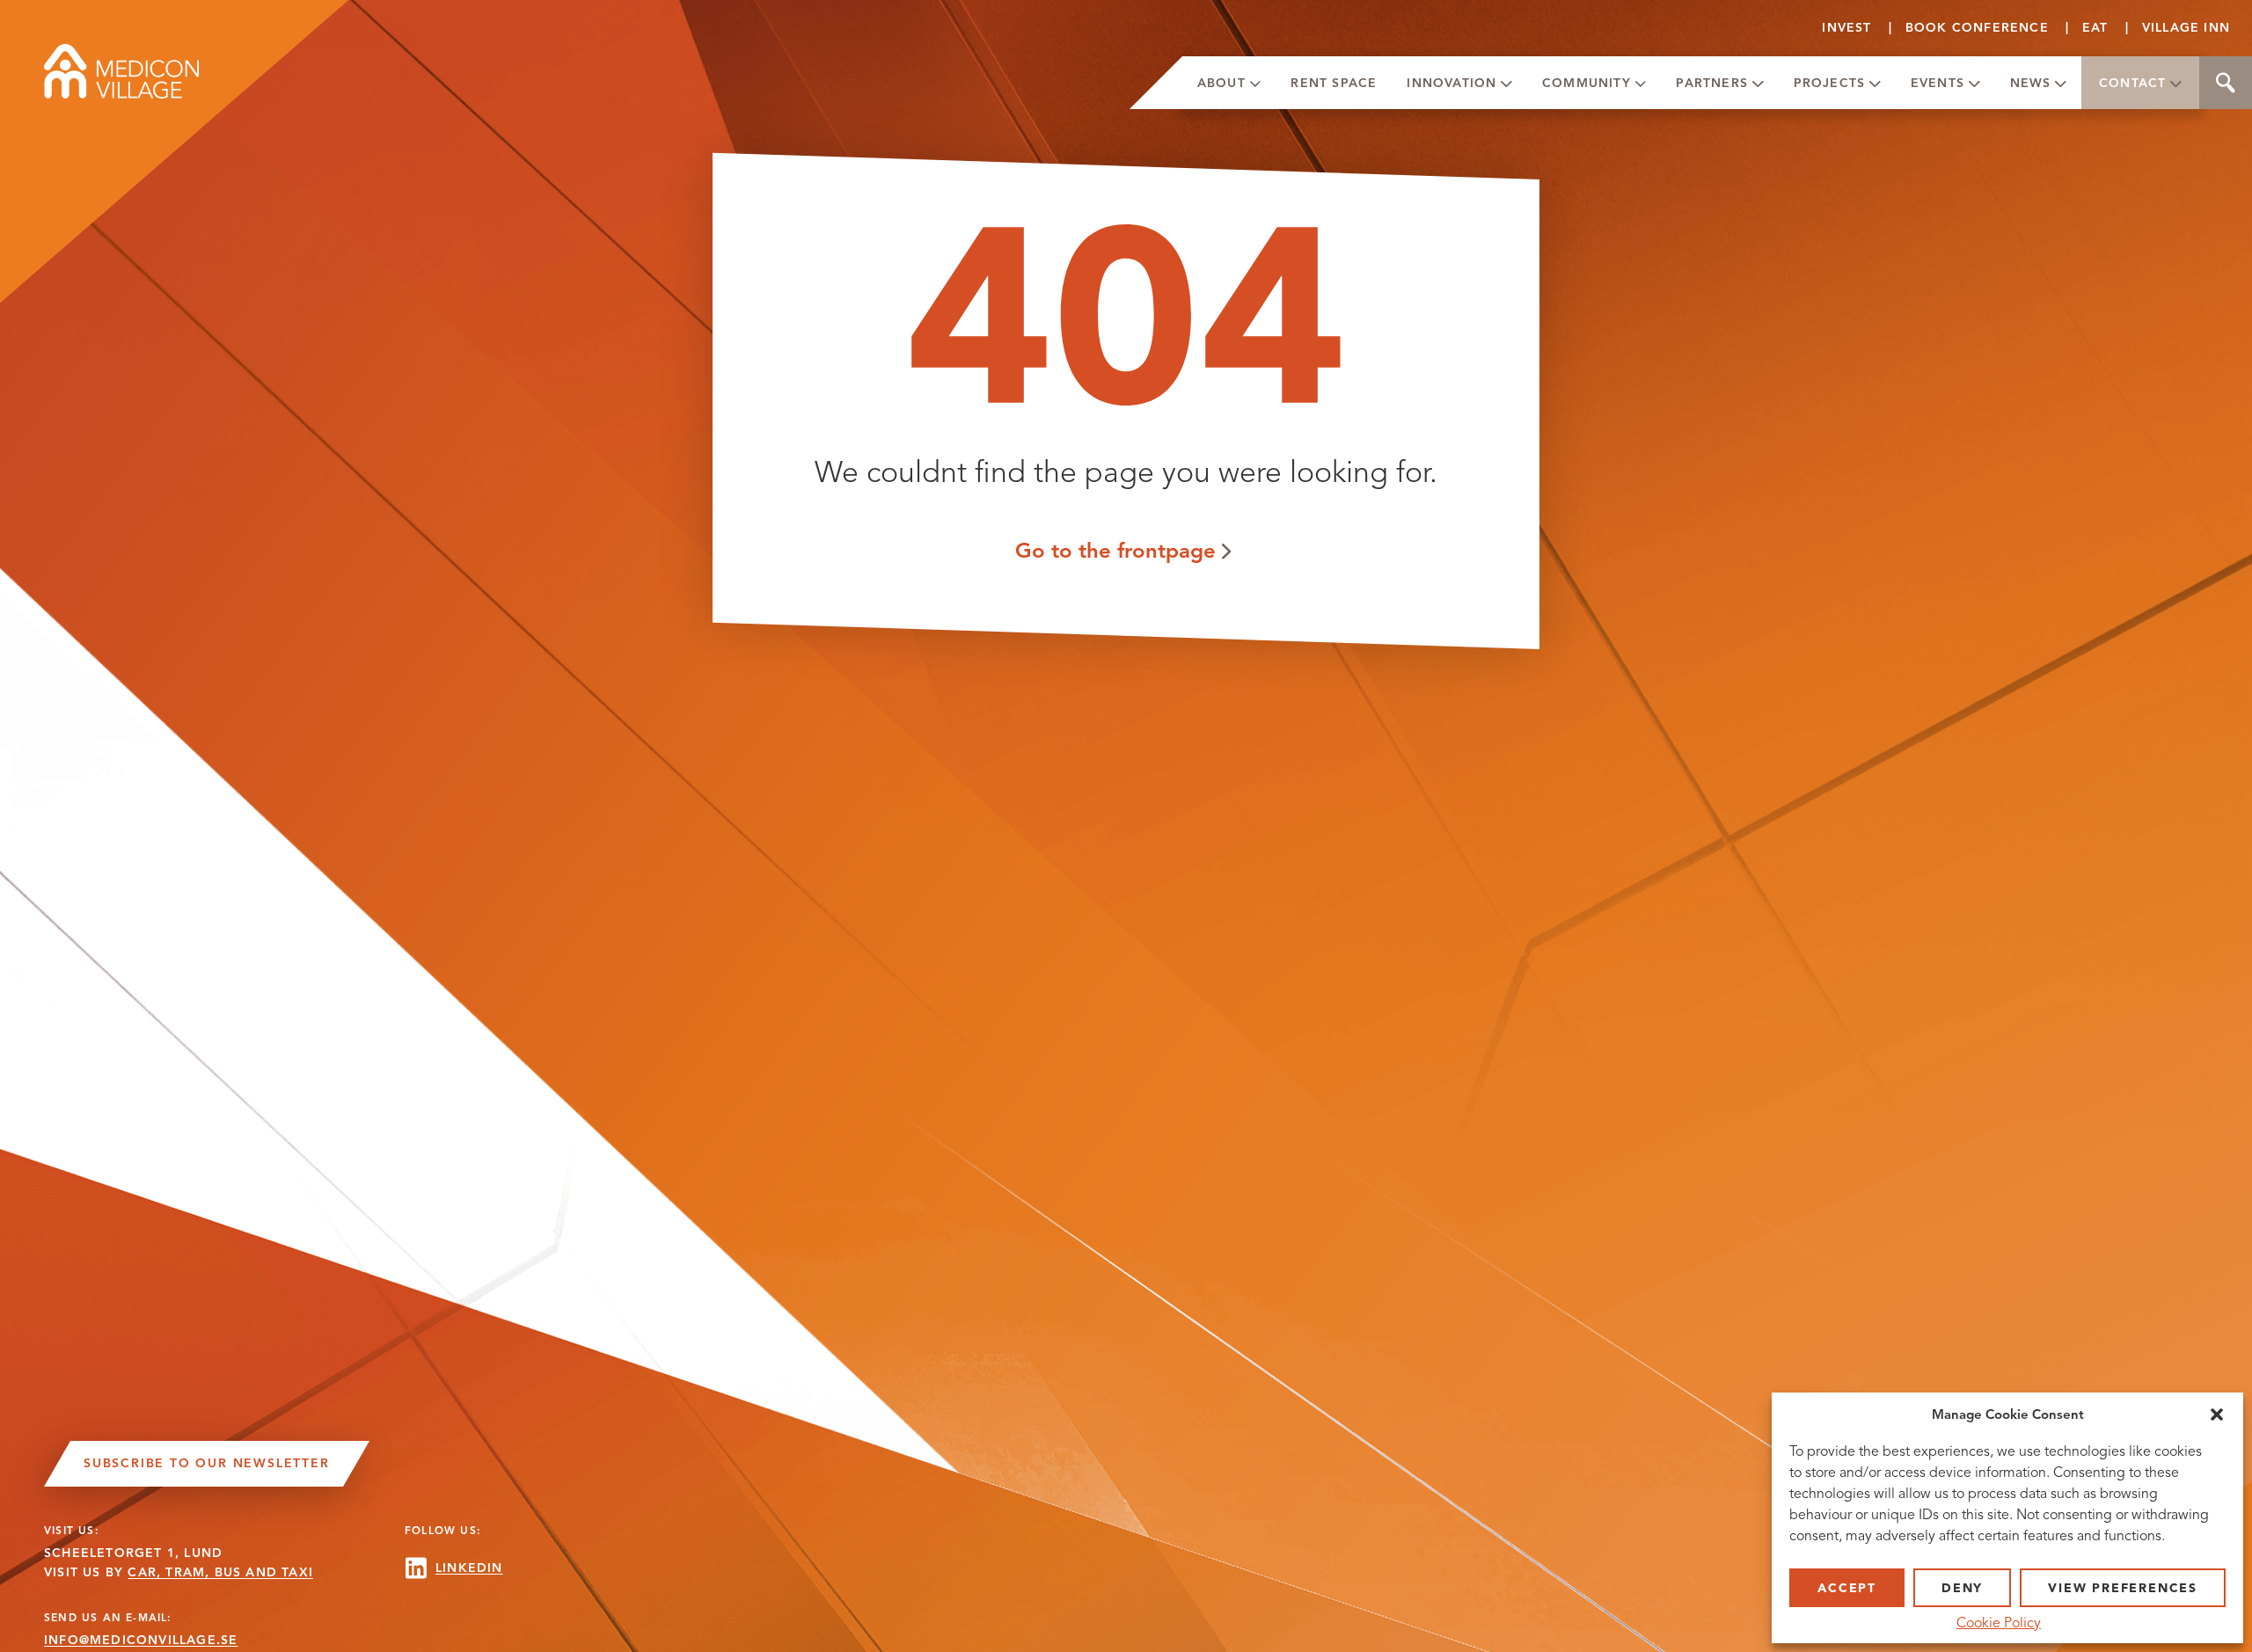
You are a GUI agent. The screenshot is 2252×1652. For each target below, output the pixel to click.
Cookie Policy (1999, 1623)
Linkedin (469, 1568)
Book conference (1977, 28)
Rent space (1334, 83)
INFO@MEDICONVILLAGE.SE (141, 1640)
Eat (2095, 28)
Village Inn (2186, 28)
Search (2226, 83)
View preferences (2123, 1588)
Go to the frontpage (1115, 550)
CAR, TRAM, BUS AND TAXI (220, 1572)
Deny (1962, 1588)
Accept (1847, 1588)
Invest (1846, 28)
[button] (2217, 1414)
